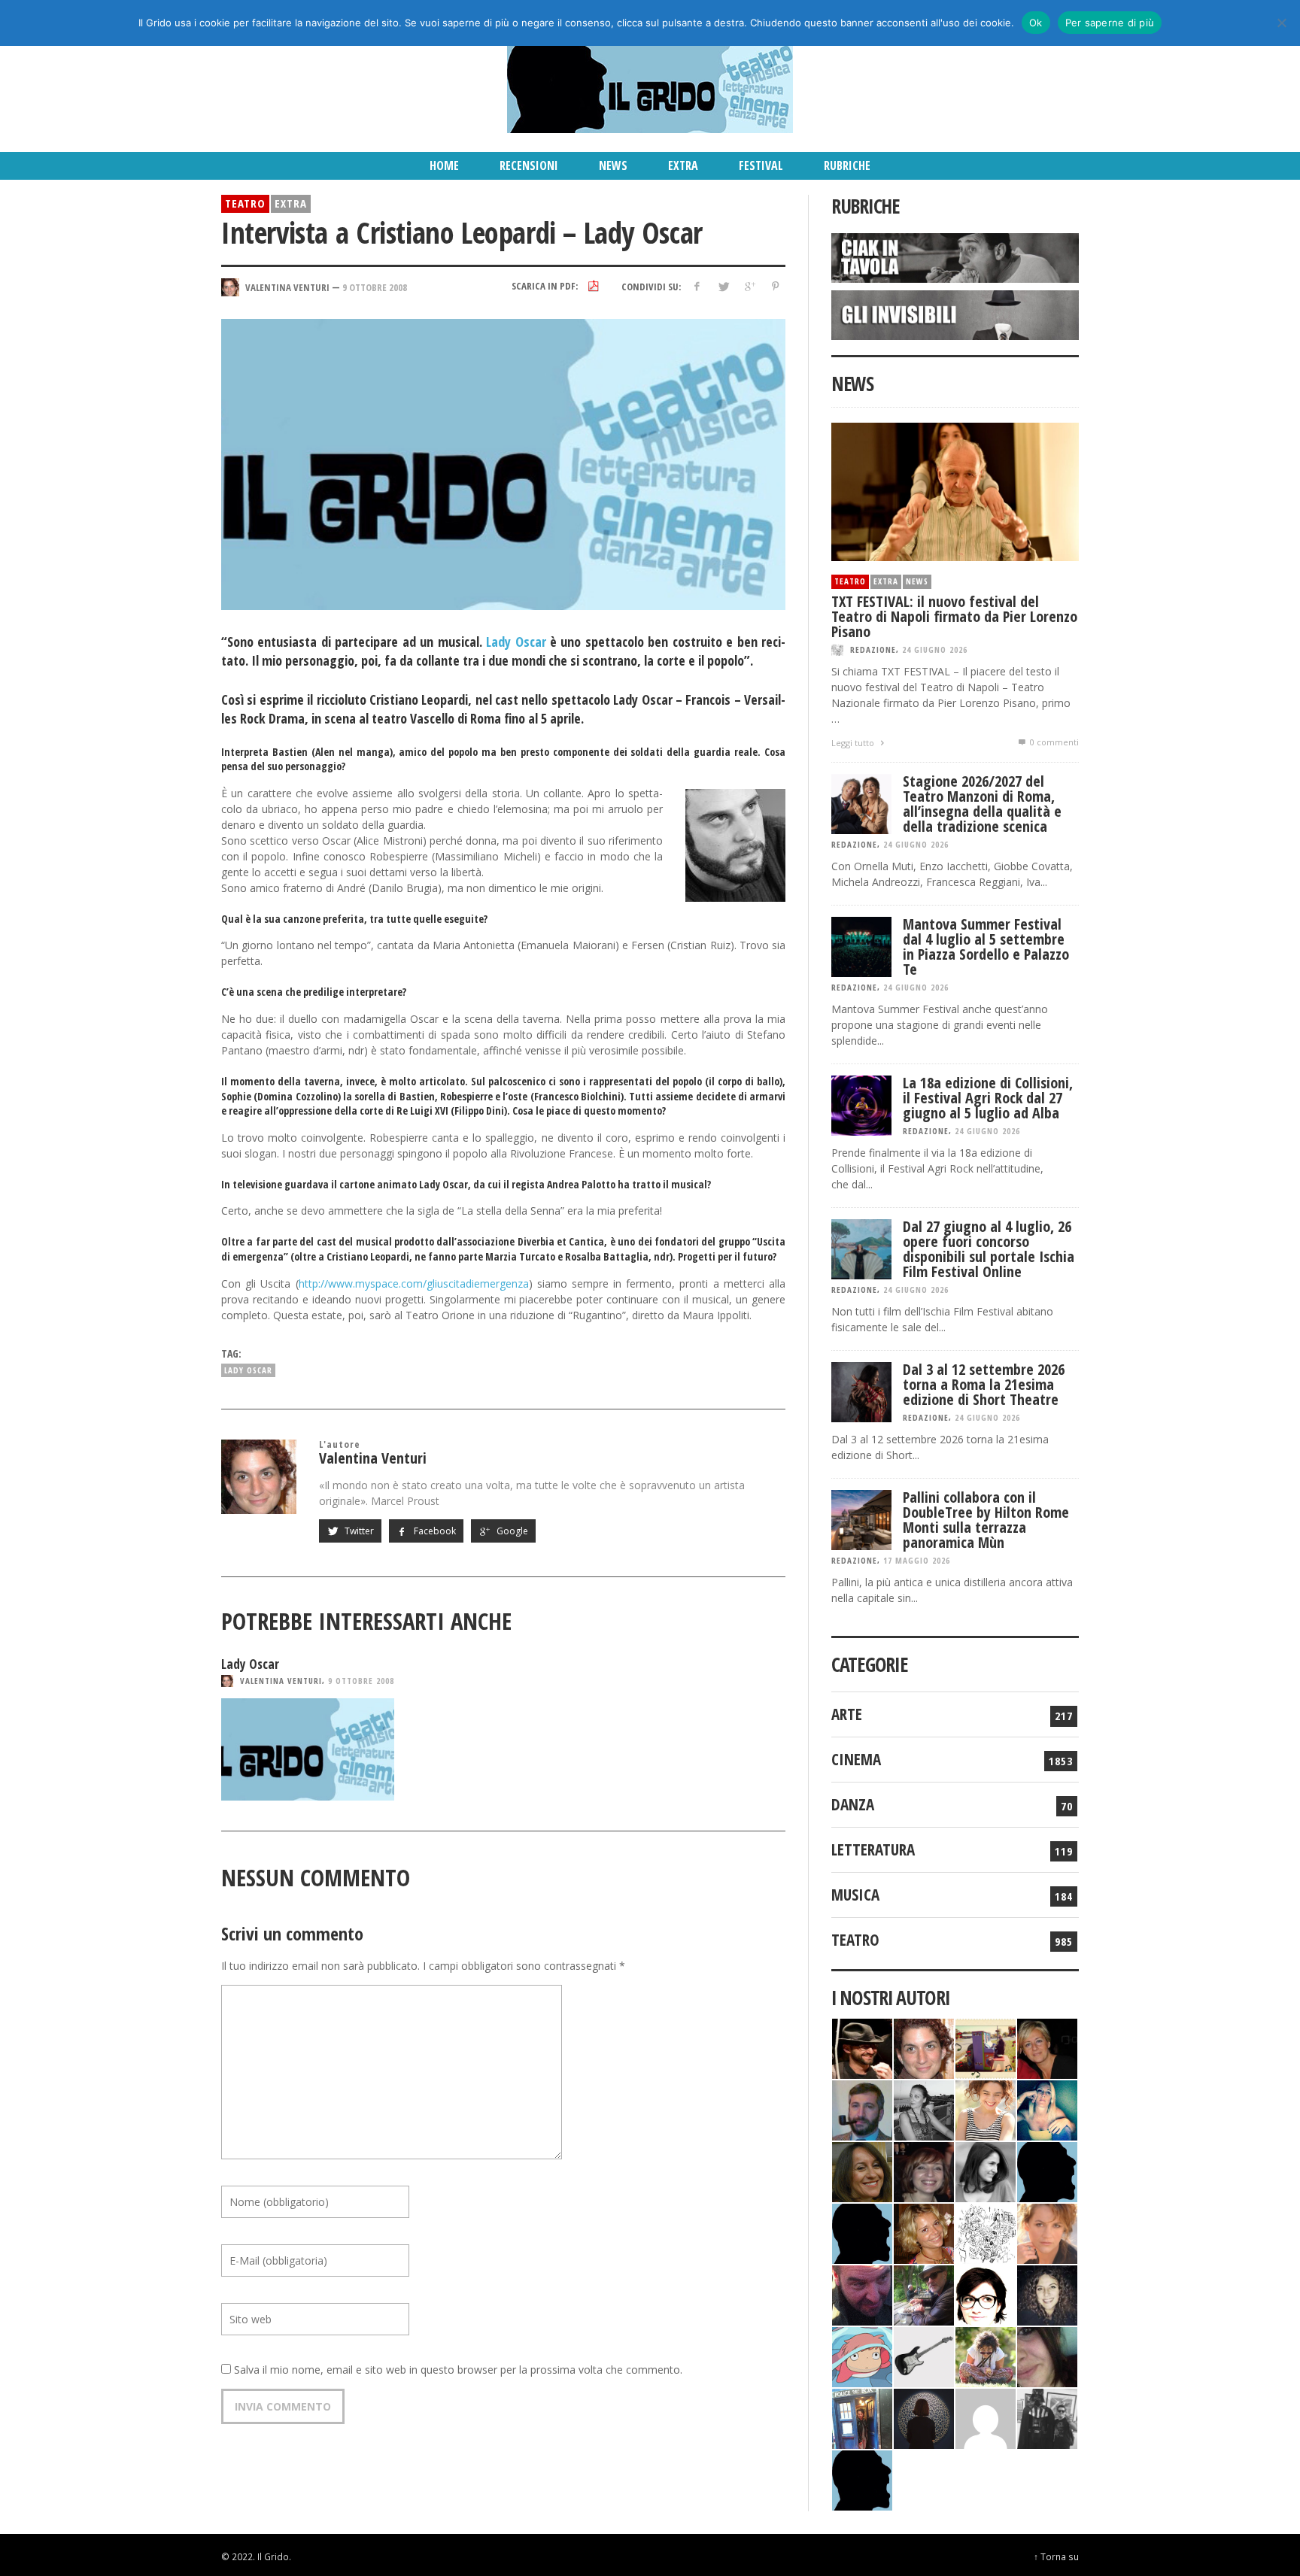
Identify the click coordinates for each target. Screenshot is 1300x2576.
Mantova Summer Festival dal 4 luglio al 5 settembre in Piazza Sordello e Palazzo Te (986, 947)
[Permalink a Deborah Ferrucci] (862, 2170)
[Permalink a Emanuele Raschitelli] (1047, 2417)
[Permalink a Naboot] (924, 2355)
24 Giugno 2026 (935, 649)
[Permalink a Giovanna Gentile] (986, 2170)
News (917, 581)
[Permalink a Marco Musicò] (862, 2232)
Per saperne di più (1110, 23)
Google (511, 1531)
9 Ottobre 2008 (375, 287)
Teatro (245, 203)
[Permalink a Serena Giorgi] (924, 2109)
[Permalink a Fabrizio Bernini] (1047, 2170)
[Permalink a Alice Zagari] (1047, 2355)
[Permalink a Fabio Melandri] (862, 2047)
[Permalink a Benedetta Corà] (986, 2109)
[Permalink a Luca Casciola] (862, 2417)
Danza (853, 1804)
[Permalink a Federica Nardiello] (924, 2417)
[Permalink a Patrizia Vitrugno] (924, 2170)
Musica (855, 1895)
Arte (847, 1714)
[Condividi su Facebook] (697, 286)
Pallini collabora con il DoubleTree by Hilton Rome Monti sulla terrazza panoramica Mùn (986, 1520)
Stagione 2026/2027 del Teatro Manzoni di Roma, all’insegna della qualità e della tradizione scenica (982, 804)
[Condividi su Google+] (749, 286)
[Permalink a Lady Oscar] (308, 1749)
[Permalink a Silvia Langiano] (1047, 2294)
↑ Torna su (1056, 2556)
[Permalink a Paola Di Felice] (924, 2232)
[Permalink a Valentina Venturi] (924, 2047)
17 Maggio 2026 (917, 1560)
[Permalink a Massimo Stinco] (862, 2109)
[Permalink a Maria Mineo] (862, 2355)
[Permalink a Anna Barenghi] (986, 2294)
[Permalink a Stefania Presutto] (986, 2355)
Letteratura (873, 1849)
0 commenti (1053, 742)
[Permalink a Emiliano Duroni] (986, 2047)
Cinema (856, 1759)
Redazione (873, 649)
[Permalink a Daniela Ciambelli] (1047, 2109)
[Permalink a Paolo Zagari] (924, 2294)
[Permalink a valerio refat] (986, 2417)
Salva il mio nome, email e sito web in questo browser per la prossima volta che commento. (458, 2370)
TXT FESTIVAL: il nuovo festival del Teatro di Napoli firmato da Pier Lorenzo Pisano (954, 616)
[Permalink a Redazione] (986, 2232)
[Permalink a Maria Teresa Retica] (1047, 2047)
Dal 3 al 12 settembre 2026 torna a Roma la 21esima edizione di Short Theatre (984, 1384)
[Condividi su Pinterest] (775, 286)
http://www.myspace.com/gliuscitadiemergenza (414, 1283)
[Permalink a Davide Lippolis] (862, 2294)
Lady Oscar (516, 642)
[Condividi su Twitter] (723, 286)
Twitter (358, 1531)
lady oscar (248, 1370)
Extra (291, 203)
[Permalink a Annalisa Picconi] (1047, 2232)
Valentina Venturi (281, 1681)
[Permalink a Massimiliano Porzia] (862, 2479)
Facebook (434, 1531)
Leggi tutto (854, 743)
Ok (1036, 23)
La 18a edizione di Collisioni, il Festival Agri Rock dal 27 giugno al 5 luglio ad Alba (988, 1098)
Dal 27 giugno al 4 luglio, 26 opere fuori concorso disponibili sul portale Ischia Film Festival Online (989, 1249)
